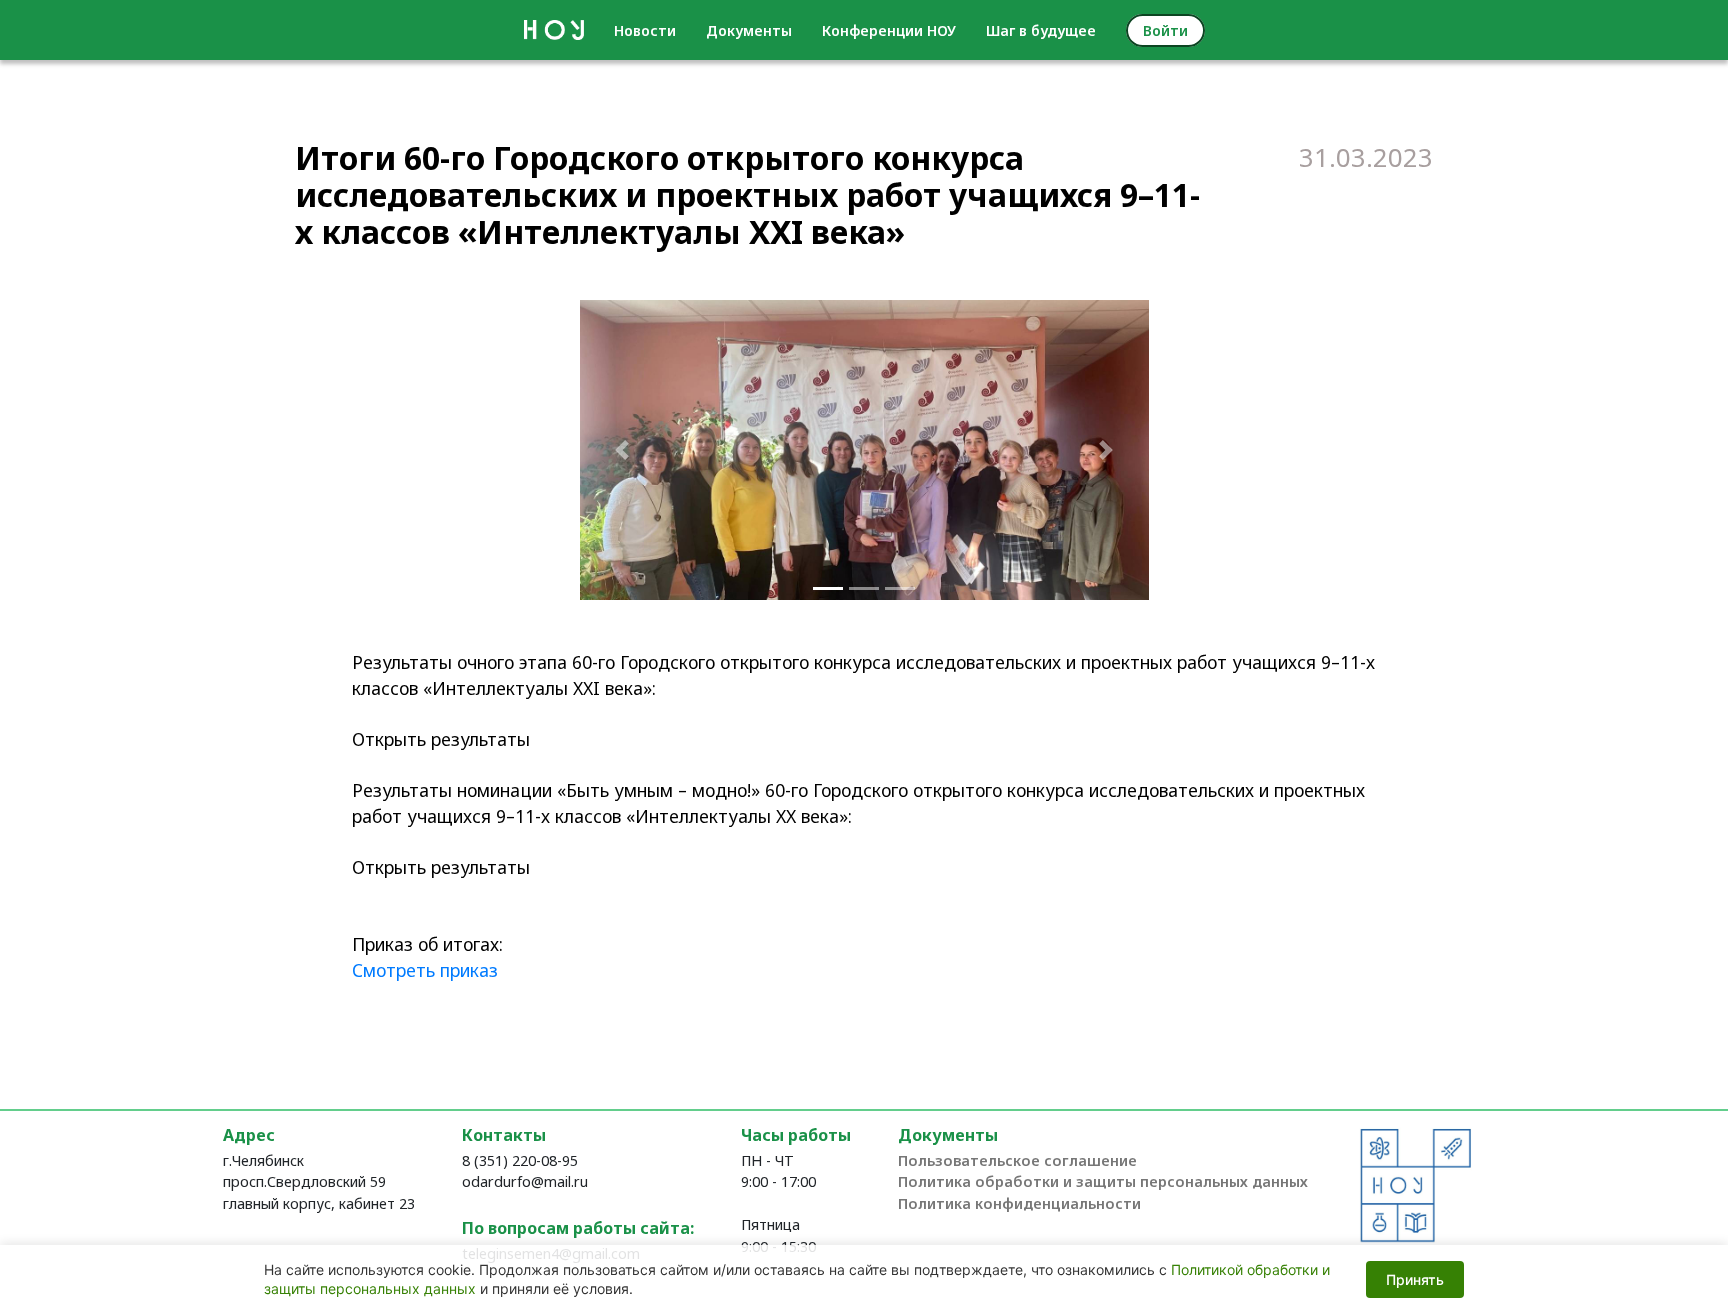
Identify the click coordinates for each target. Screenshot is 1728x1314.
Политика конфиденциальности (1019, 1203)
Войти (1165, 30)
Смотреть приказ (425, 970)
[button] (622, 450)
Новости (645, 30)
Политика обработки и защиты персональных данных (1103, 1181)
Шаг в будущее (1041, 30)
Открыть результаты (441, 739)
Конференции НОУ (889, 30)
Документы (749, 30)
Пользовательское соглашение (1017, 1160)
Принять (1415, 1279)
